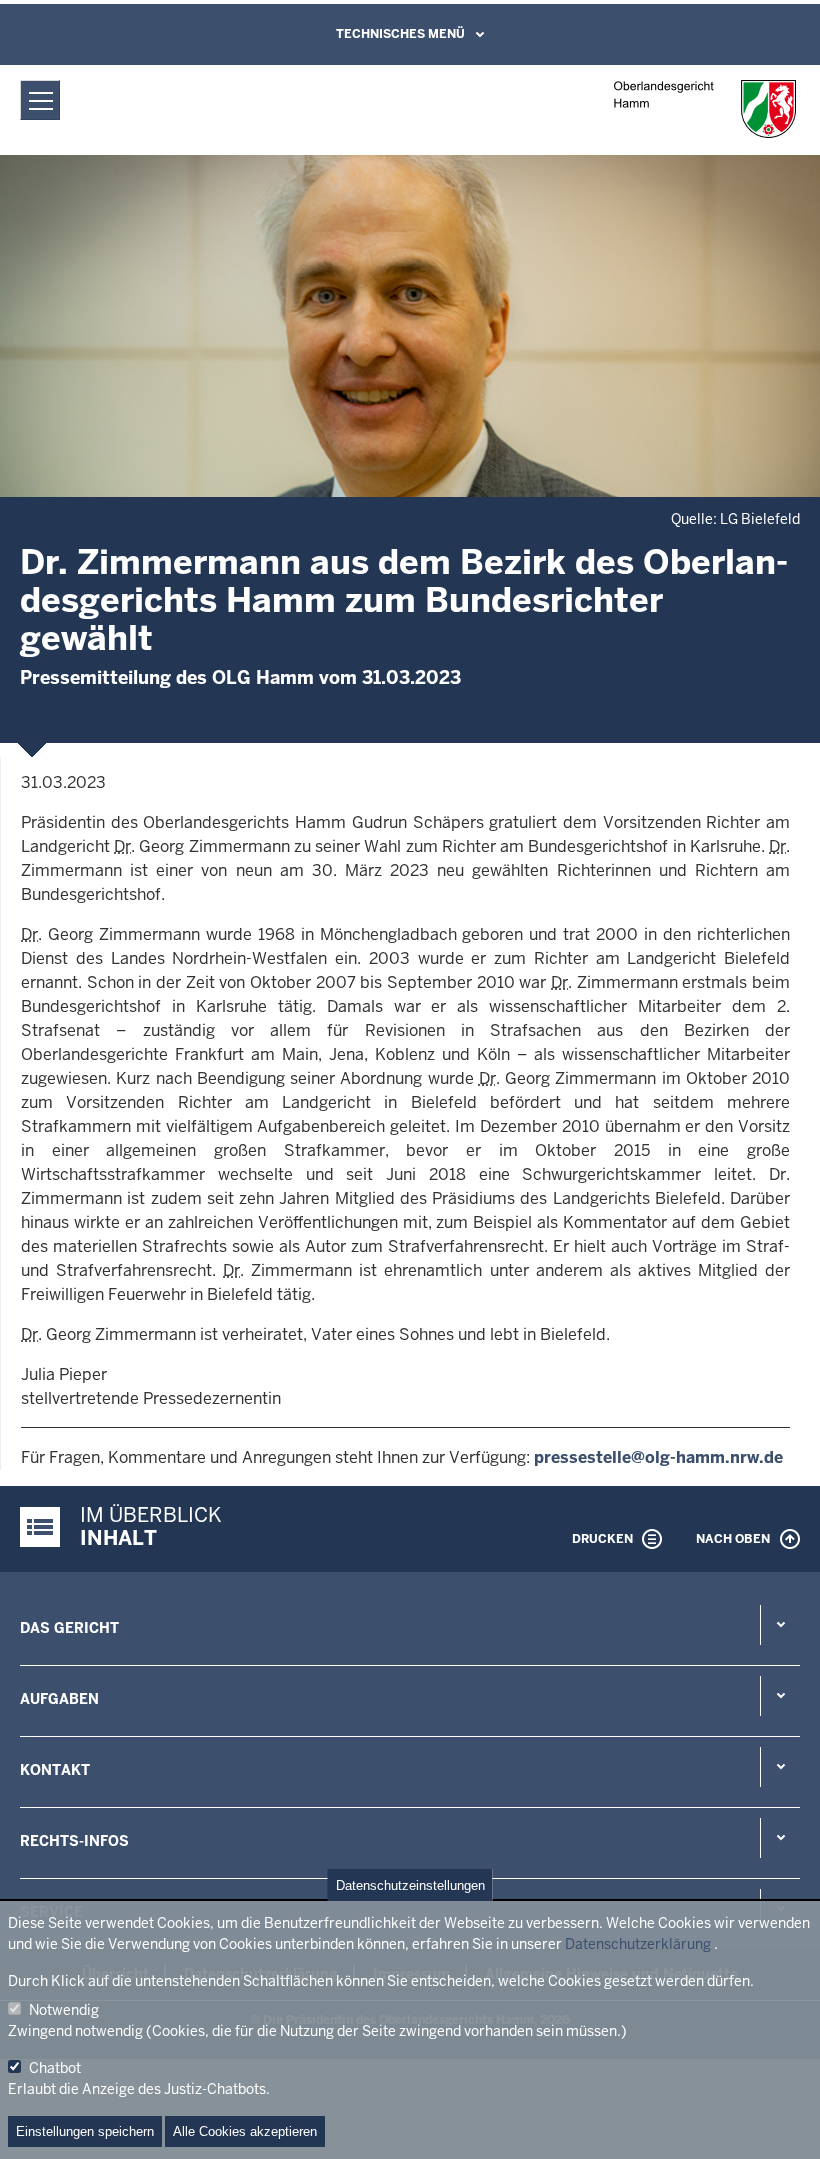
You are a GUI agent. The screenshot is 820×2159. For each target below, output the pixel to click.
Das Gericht (69, 1628)
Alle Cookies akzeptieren (245, 2131)
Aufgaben (59, 1699)
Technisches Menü (400, 34)
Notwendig (64, 2010)
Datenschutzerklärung (638, 1944)
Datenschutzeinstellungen (410, 1885)
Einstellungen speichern (85, 2131)
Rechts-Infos (74, 1841)
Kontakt (55, 1770)
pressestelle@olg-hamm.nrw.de (658, 1457)
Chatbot (55, 2068)
